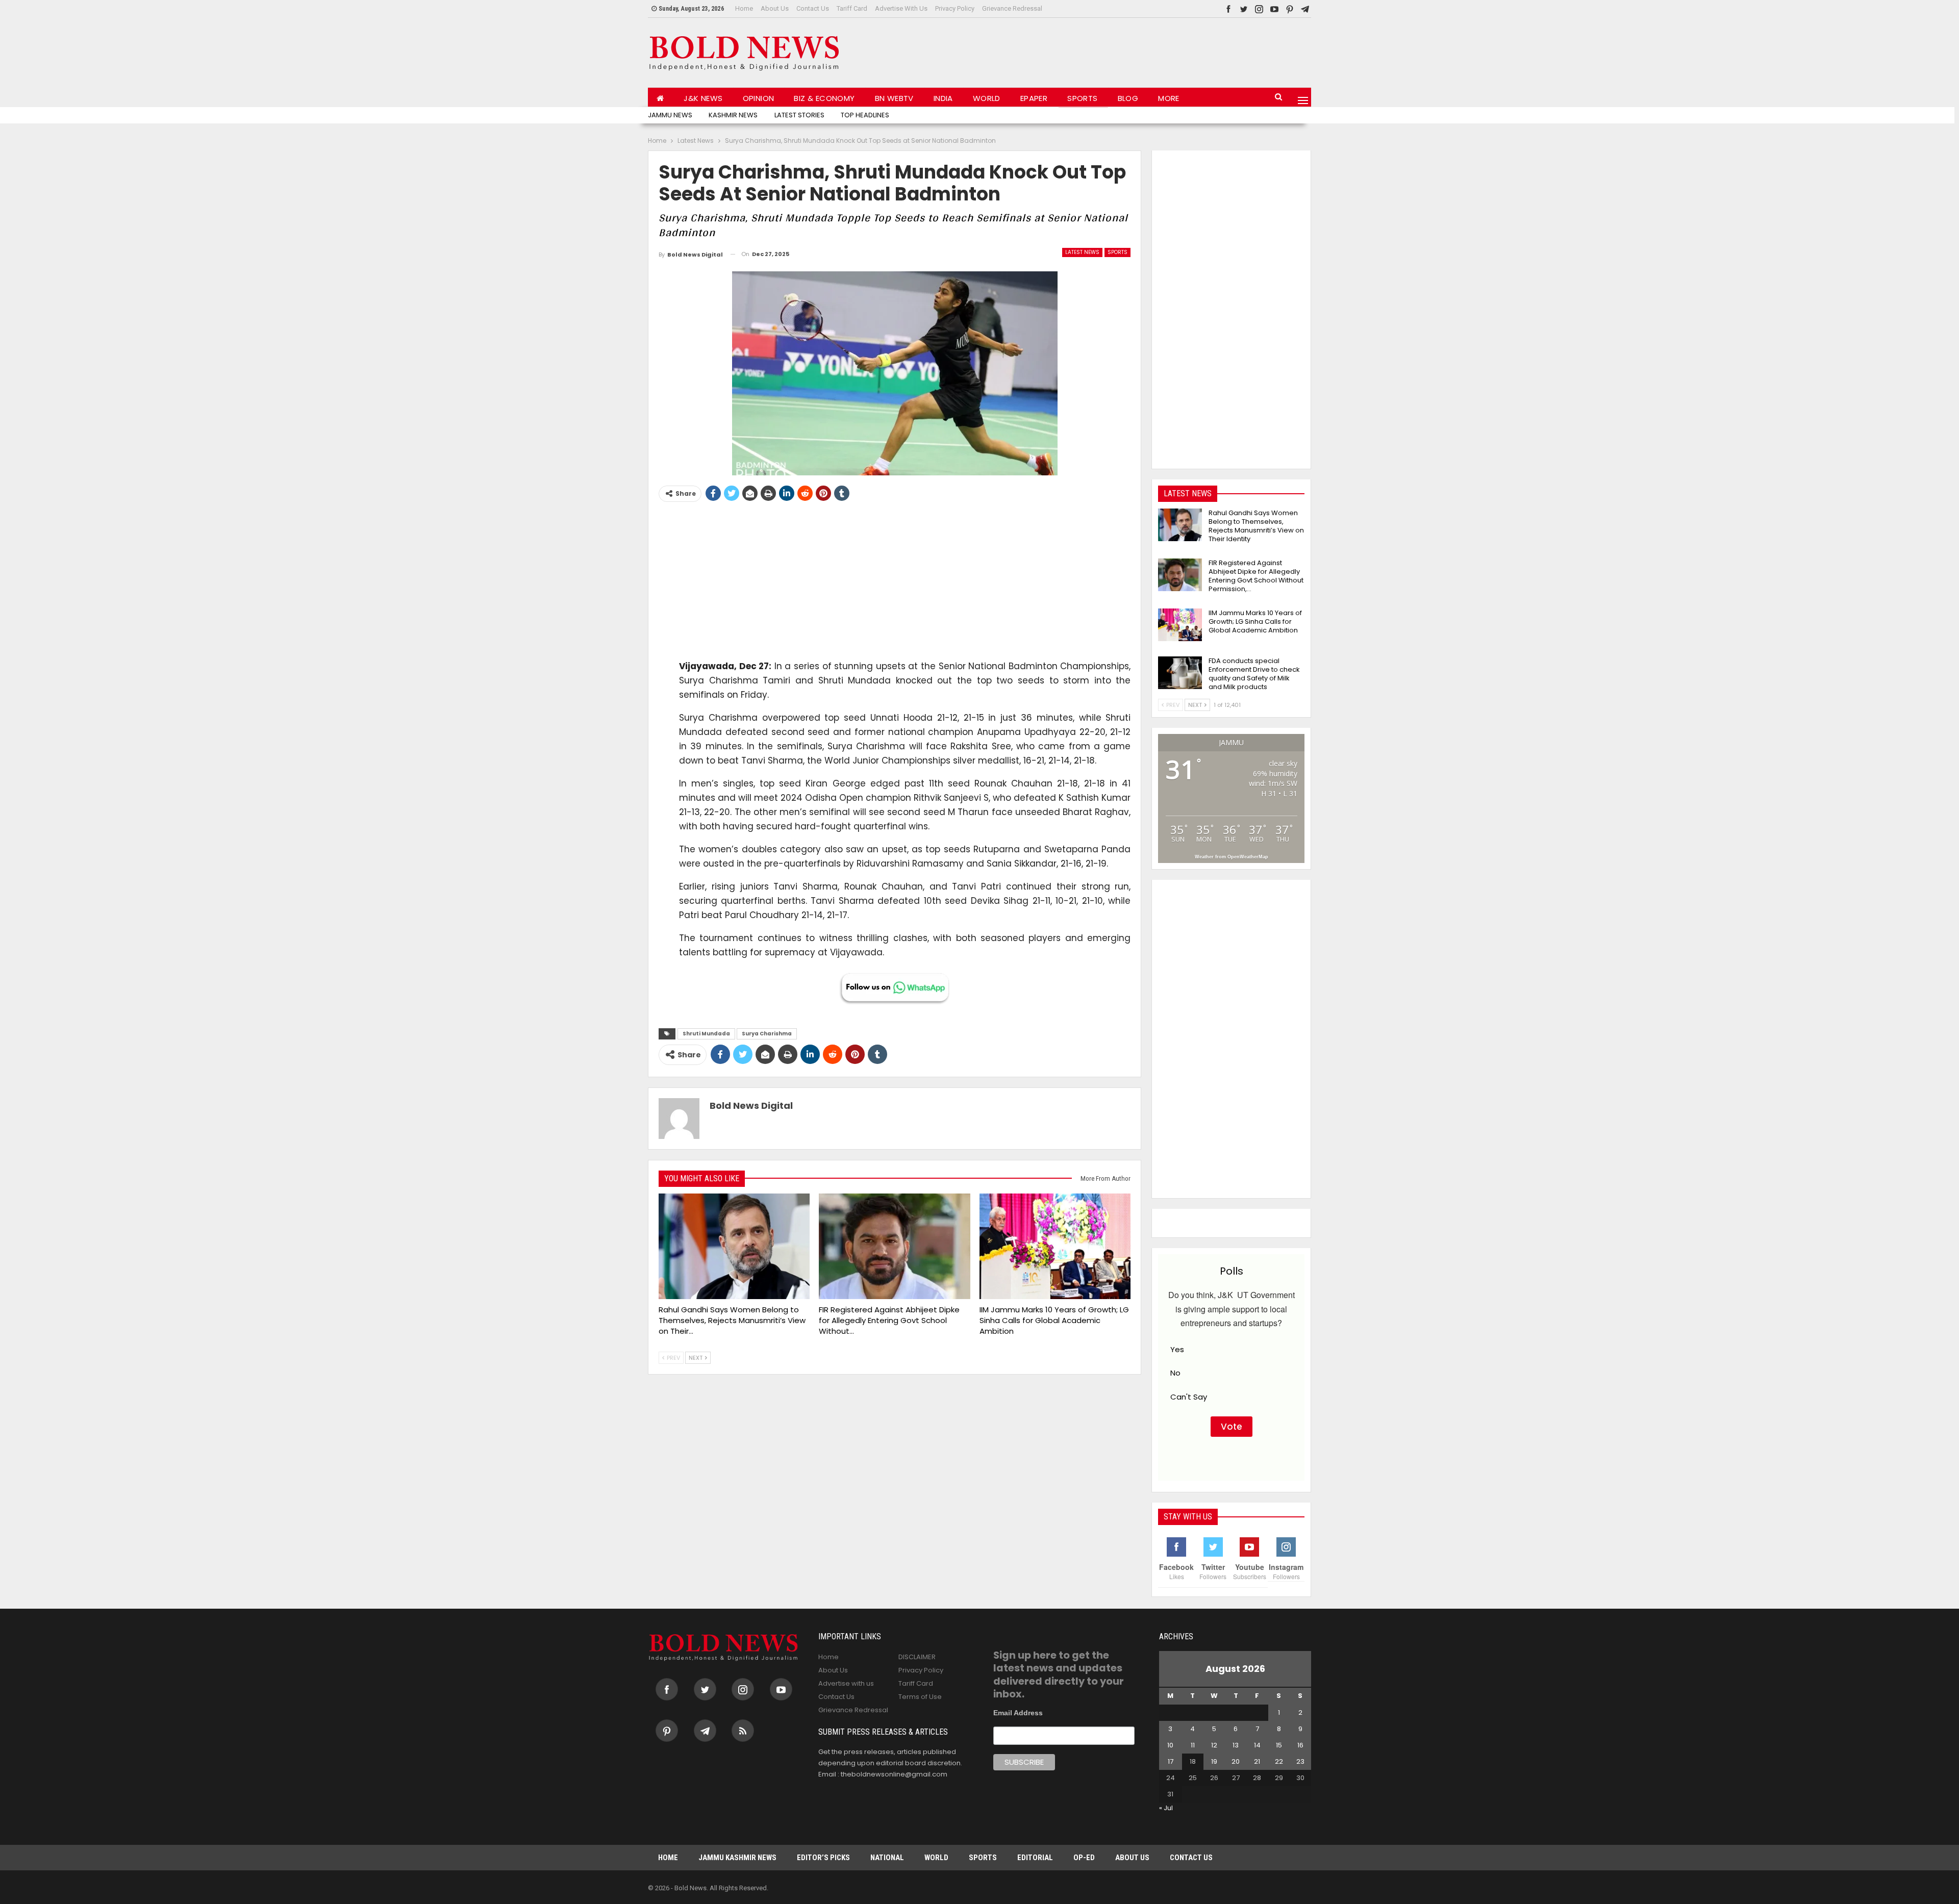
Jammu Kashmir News (737, 1858)
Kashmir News (733, 115)
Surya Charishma (767, 1034)
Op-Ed (1084, 1858)
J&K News (703, 98)
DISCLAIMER (917, 1657)
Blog (1128, 98)
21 (1257, 1761)
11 (1193, 1745)
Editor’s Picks (823, 1858)
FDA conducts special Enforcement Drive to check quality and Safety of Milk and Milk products (1254, 674)
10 (1170, 1745)
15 (1279, 1745)
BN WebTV (894, 98)
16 (1300, 1745)
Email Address (1018, 1713)
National (887, 1858)
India (943, 98)
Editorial (1035, 1858)
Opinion (759, 98)
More (1169, 98)
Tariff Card (852, 8)
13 (1236, 1745)
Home (744, 8)
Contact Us (813, 8)
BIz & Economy (824, 98)
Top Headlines (865, 115)
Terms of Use (920, 1697)
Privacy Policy (955, 8)
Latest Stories (799, 115)
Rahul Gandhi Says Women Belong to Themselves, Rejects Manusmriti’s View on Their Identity (1256, 526)
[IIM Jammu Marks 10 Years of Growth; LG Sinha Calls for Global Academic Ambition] (1055, 1247)
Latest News (1082, 252)
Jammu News (670, 115)
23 (1300, 1761)
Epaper (1034, 98)
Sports (1082, 98)
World (987, 98)
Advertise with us (901, 8)
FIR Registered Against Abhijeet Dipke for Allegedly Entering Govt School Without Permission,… (1256, 576)
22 (1279, 1761)
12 (1214, 1745)
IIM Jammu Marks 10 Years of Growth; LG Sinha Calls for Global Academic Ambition (1255, 621)
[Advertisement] (1125, 50)
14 (1257, 1745)
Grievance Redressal (1012, 8)
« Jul (1166, 1808)
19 (1214, 1761)
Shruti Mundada (706, 1034)
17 (1171, 1761)
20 (1236, 1761)
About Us (775, 8)
